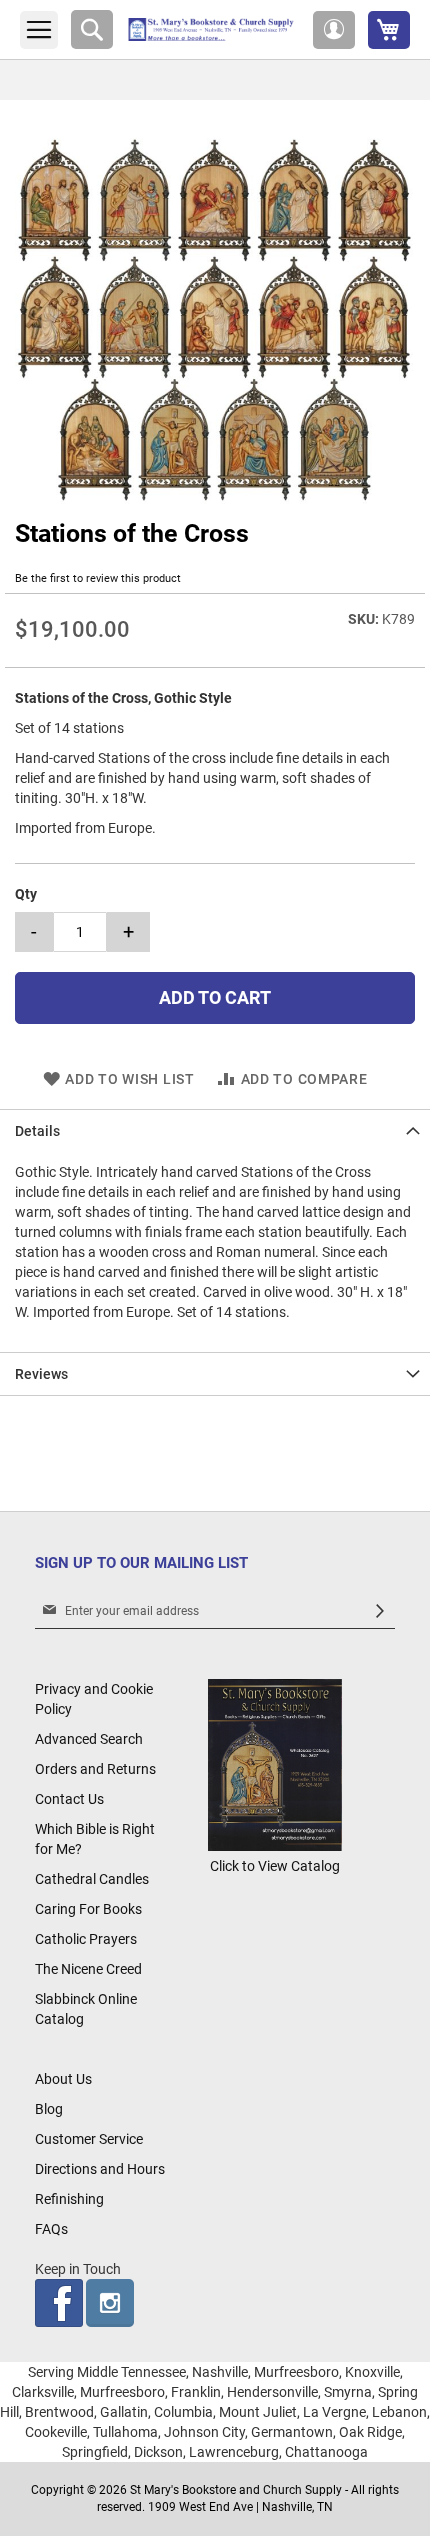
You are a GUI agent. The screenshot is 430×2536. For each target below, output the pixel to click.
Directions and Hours (100, 2169)
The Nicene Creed (88, 1969)
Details (37, 1131)
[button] (334, 30)
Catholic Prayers (86, 1939)
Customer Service (89, 2139)
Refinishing (69, 2199)
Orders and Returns (95, 1769)
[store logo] (213, 29)
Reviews (41, 1374)
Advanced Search (89, 1739)
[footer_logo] (274, 1846)
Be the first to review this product (98, 578)
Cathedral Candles (92, 1879)
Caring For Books (88, 1909)
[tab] (215, 1130)
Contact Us (69, 1799)
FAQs (51, 2229)
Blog (49, 2109)
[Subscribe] (380, 1611)
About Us (63, 2079)
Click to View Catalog (275, 1866)
